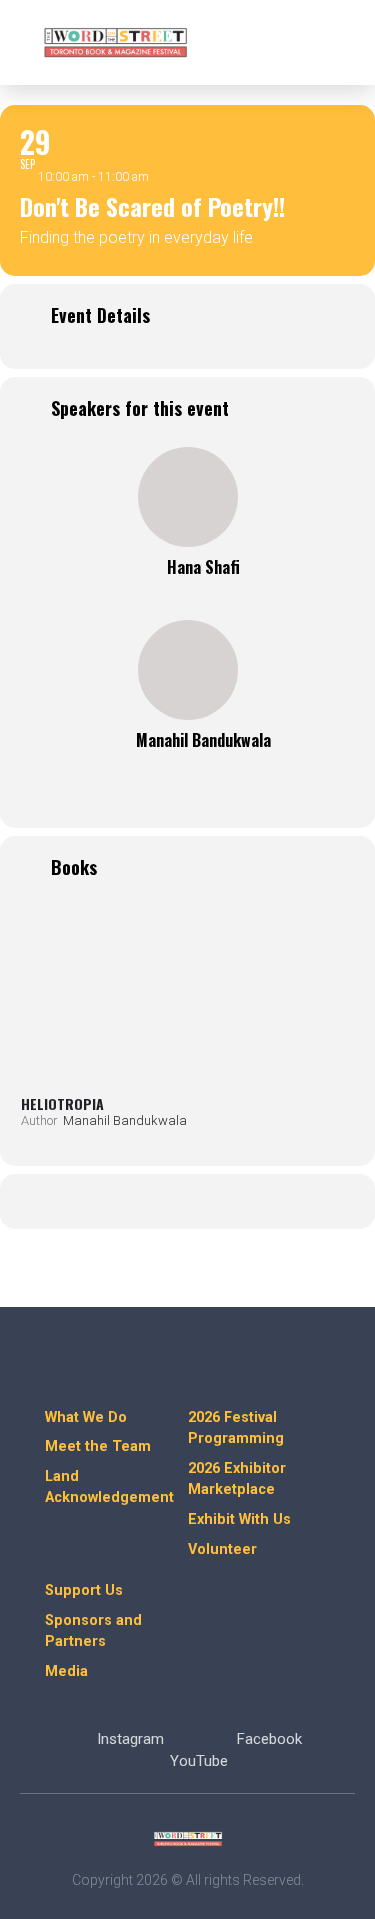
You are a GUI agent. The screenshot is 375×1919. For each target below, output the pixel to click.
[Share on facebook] (105, 1201)
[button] (336, 42)
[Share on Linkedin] (185, 1201)
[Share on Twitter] (145, 1201)
